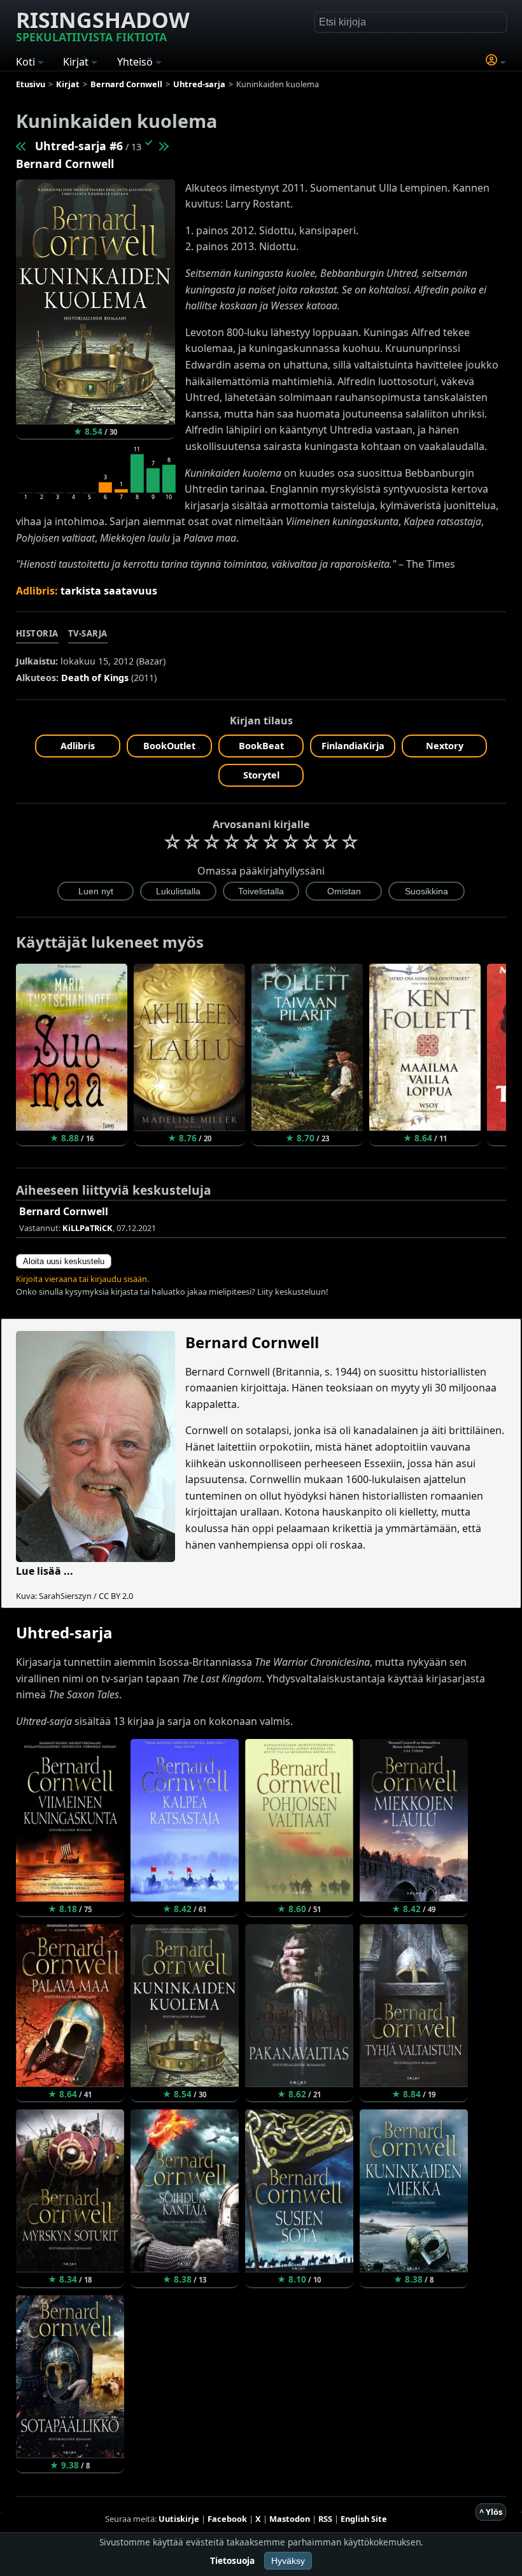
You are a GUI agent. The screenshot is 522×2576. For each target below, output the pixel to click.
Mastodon (290, 2519)
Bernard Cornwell (65, 164)
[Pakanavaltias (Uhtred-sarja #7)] (163, 146)
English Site (364, 2519)
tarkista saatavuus (109, 591)
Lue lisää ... (45, 1571)
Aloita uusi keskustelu (64, 1261)
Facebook (227, 2519)
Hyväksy (288, 2561)
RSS (325, 2519)
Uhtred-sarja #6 (79, 146)
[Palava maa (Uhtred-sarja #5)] (22, 146)
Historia (37, 633)
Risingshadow (103, 25)
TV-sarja (88, 633)
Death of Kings (95, 678)
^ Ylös (491, 2512)
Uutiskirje (179, 2519)
